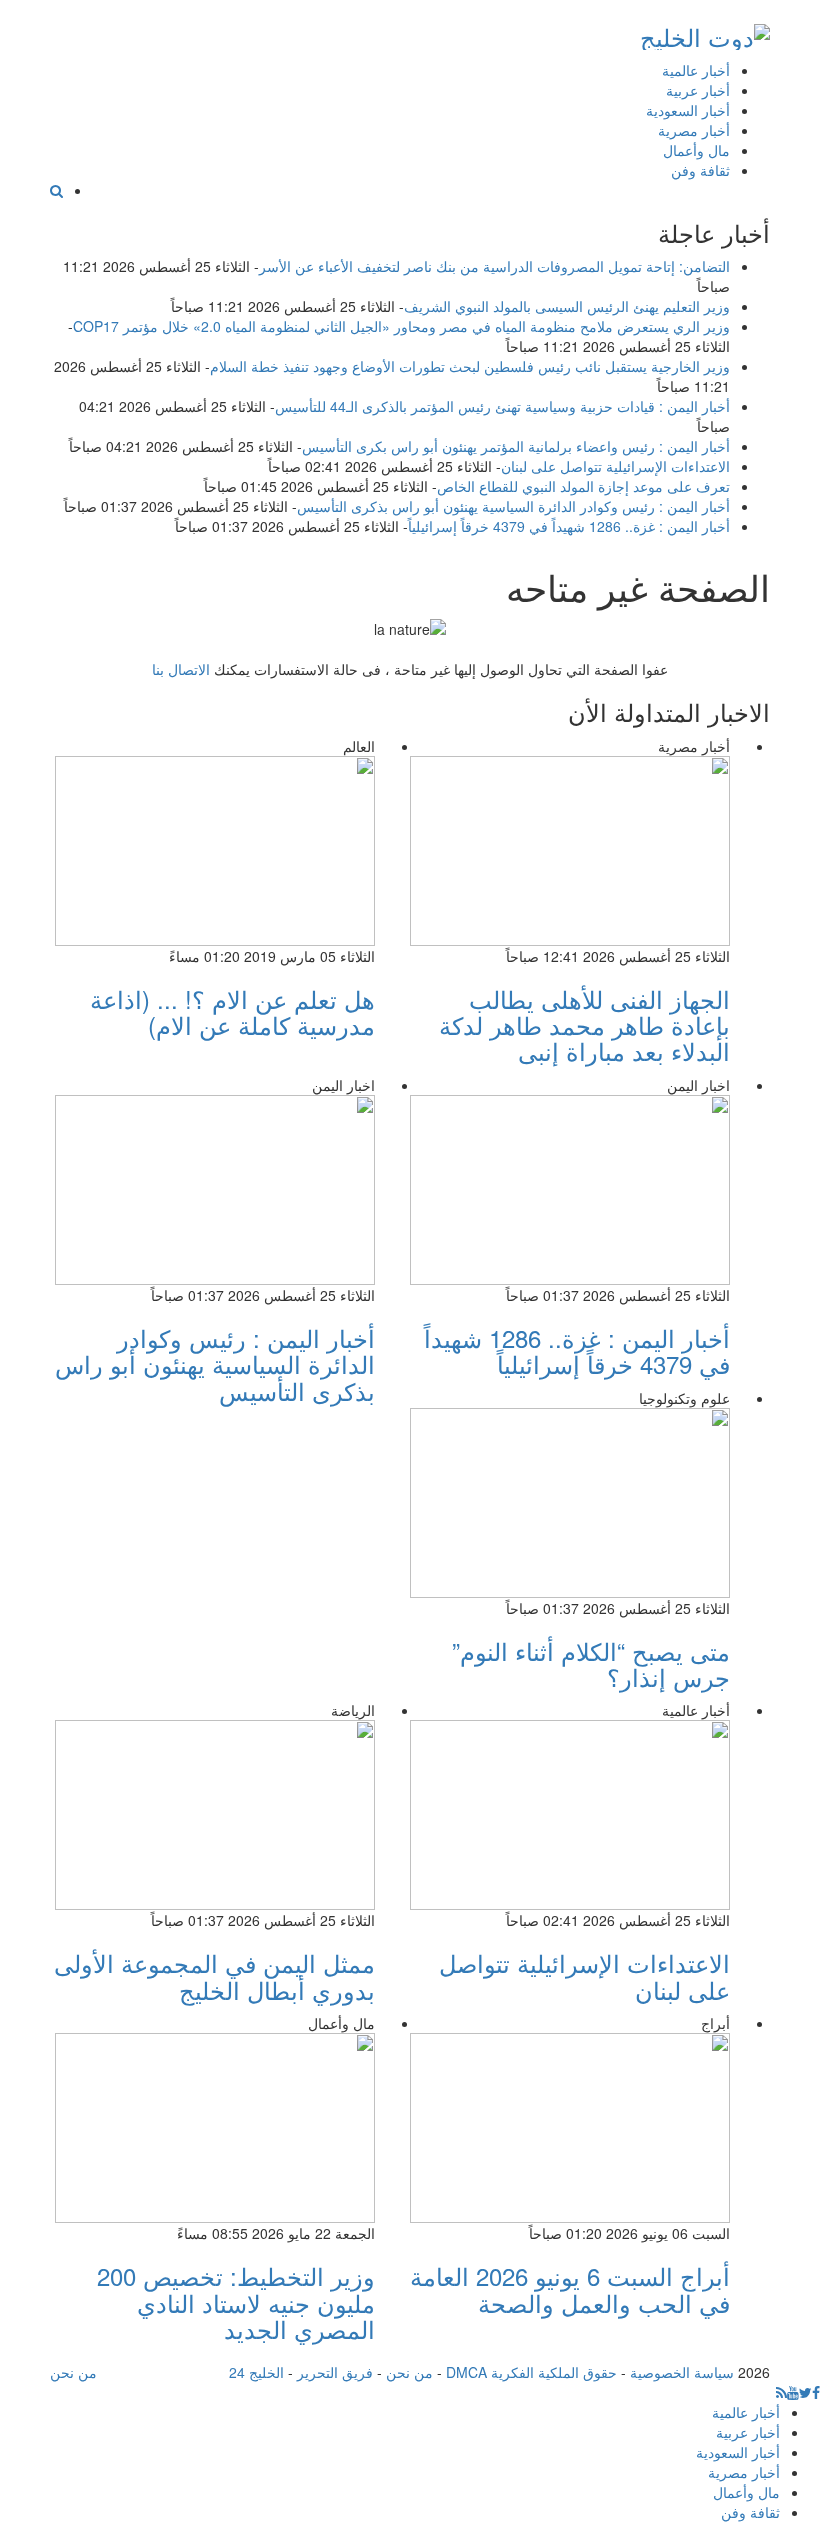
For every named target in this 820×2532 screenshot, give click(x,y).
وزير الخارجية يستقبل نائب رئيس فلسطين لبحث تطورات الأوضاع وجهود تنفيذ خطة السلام (470, 366)
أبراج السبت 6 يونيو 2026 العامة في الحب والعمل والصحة (570, 2288)
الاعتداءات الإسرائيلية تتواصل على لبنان (615, 466)
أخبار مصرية (694, 130)
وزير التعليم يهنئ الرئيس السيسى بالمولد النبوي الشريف (567, 306)
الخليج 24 (256, 2372)
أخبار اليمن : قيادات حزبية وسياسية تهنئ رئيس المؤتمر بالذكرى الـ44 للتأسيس (502, 406)
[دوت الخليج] (705, 32)
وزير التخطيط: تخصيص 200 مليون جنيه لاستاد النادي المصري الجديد (236, 2302)
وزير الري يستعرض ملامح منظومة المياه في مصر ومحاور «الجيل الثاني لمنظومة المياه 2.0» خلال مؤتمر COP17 (401, 326)
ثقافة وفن (700, 170)
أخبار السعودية (688, 110)
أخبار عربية (698, 90)
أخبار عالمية (696, 70)
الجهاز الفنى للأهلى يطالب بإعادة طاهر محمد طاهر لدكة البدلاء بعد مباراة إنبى (584, 1025)
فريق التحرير (335, 2372)
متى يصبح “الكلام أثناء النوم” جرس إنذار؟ (591, 1663)
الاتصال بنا (181, 669)
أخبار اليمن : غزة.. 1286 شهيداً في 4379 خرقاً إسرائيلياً (569, 526)
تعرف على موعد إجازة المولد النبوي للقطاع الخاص (583, 486)
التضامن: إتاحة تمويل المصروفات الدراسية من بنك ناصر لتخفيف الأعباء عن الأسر (494, 266)
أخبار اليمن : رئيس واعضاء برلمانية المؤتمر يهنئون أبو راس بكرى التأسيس (516, 446)
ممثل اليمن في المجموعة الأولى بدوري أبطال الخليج (214, 1975)
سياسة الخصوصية (682, 2372)
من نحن (409, 2372)
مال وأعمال (696, 150)
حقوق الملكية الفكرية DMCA (531, 2372)
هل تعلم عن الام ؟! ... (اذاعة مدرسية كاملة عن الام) (232, 1011)
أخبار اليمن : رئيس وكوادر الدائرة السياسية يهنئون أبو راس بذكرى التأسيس (513, 506)
